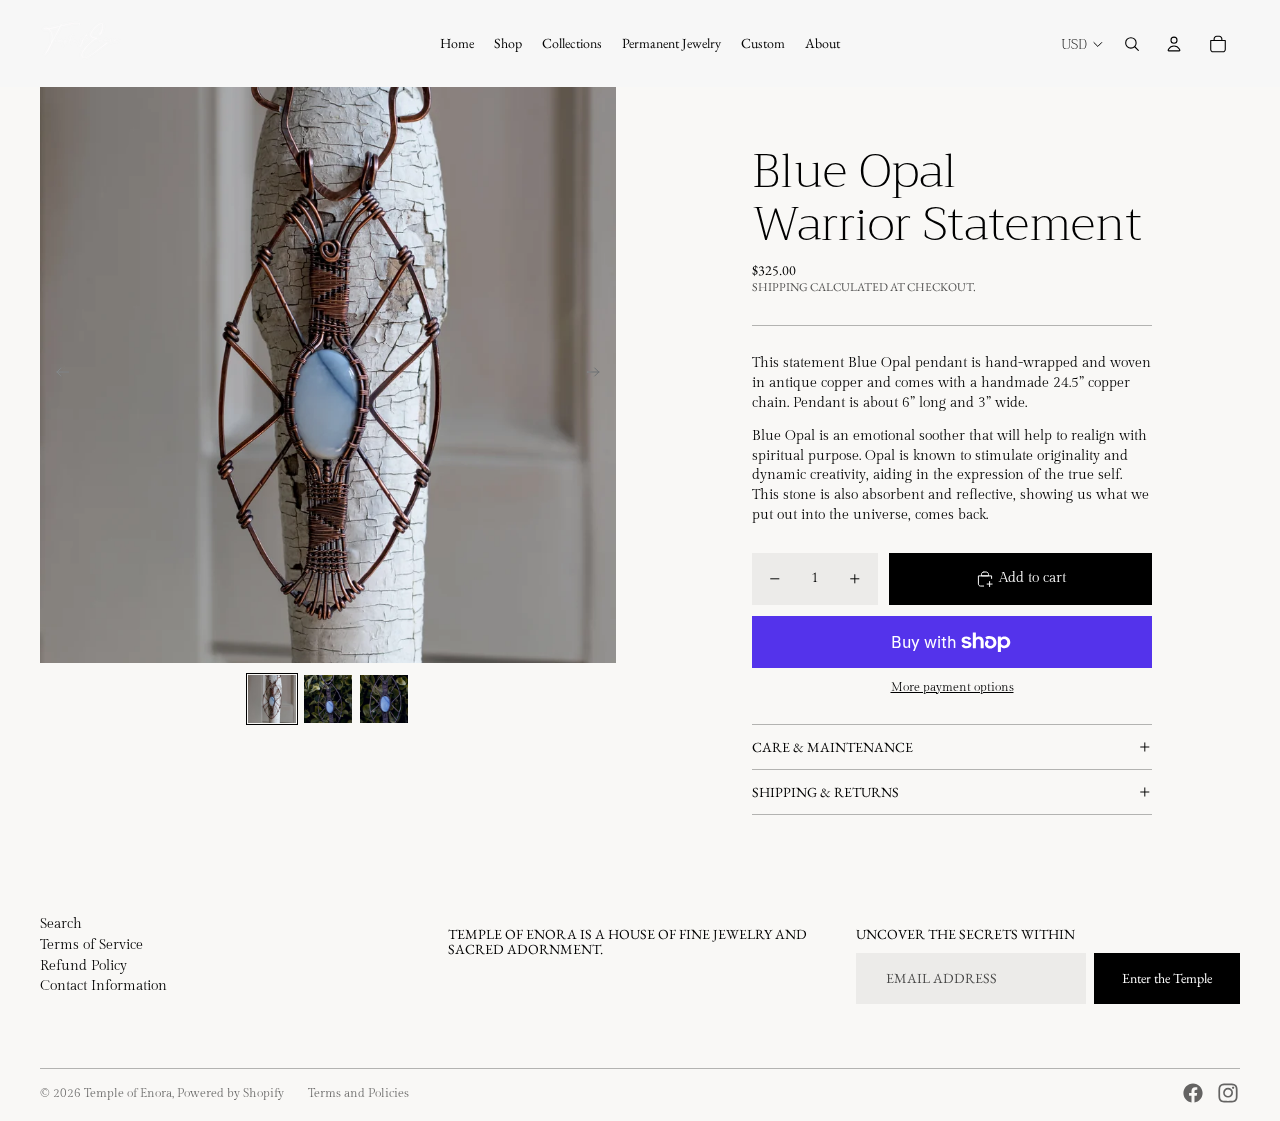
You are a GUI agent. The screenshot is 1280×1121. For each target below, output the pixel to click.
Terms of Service (91, 945)
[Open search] (1132, 44)
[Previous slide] (56, 375)
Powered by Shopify (230, 1093)
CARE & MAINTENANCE (832, 747)
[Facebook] (1193, 1093)
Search (61, 924)
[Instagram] (1228, 1093)
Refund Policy (83, 966)
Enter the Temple (1167, 978)
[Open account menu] (1174, 44)
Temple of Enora (128, 1093)
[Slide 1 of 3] (272, 699)
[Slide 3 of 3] (384, 699)
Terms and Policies (358, 1093)
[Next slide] (599, 375)
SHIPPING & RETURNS (825, 792)
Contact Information (103, 986)
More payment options (952, 687)
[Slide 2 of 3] (328, 699)
